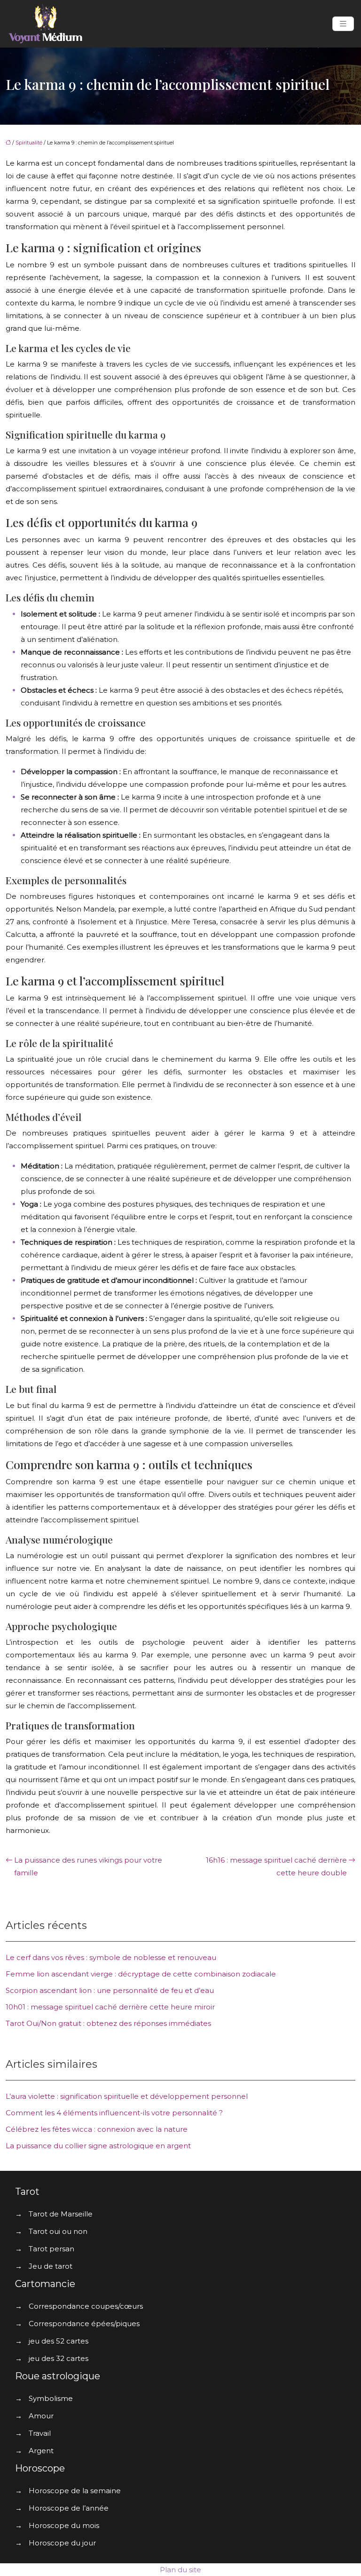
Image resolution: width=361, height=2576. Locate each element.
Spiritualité (29, 143)
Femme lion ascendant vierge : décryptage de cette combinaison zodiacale (141, 1974)
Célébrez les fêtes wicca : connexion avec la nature (97, 2129)
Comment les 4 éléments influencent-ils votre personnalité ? (114, 2113)
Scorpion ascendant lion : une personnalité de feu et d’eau (110, 1990)
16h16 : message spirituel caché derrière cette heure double (276, 1866)
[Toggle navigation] (343, 24)
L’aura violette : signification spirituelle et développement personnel (127, 2096)
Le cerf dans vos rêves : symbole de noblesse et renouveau (111, 1957)
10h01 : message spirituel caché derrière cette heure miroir (110, 2007)
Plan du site (180, 2570)
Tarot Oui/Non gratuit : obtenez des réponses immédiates (108, 2023)
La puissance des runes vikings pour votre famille (88, 1866)
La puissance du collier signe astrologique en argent (98, 2146)
